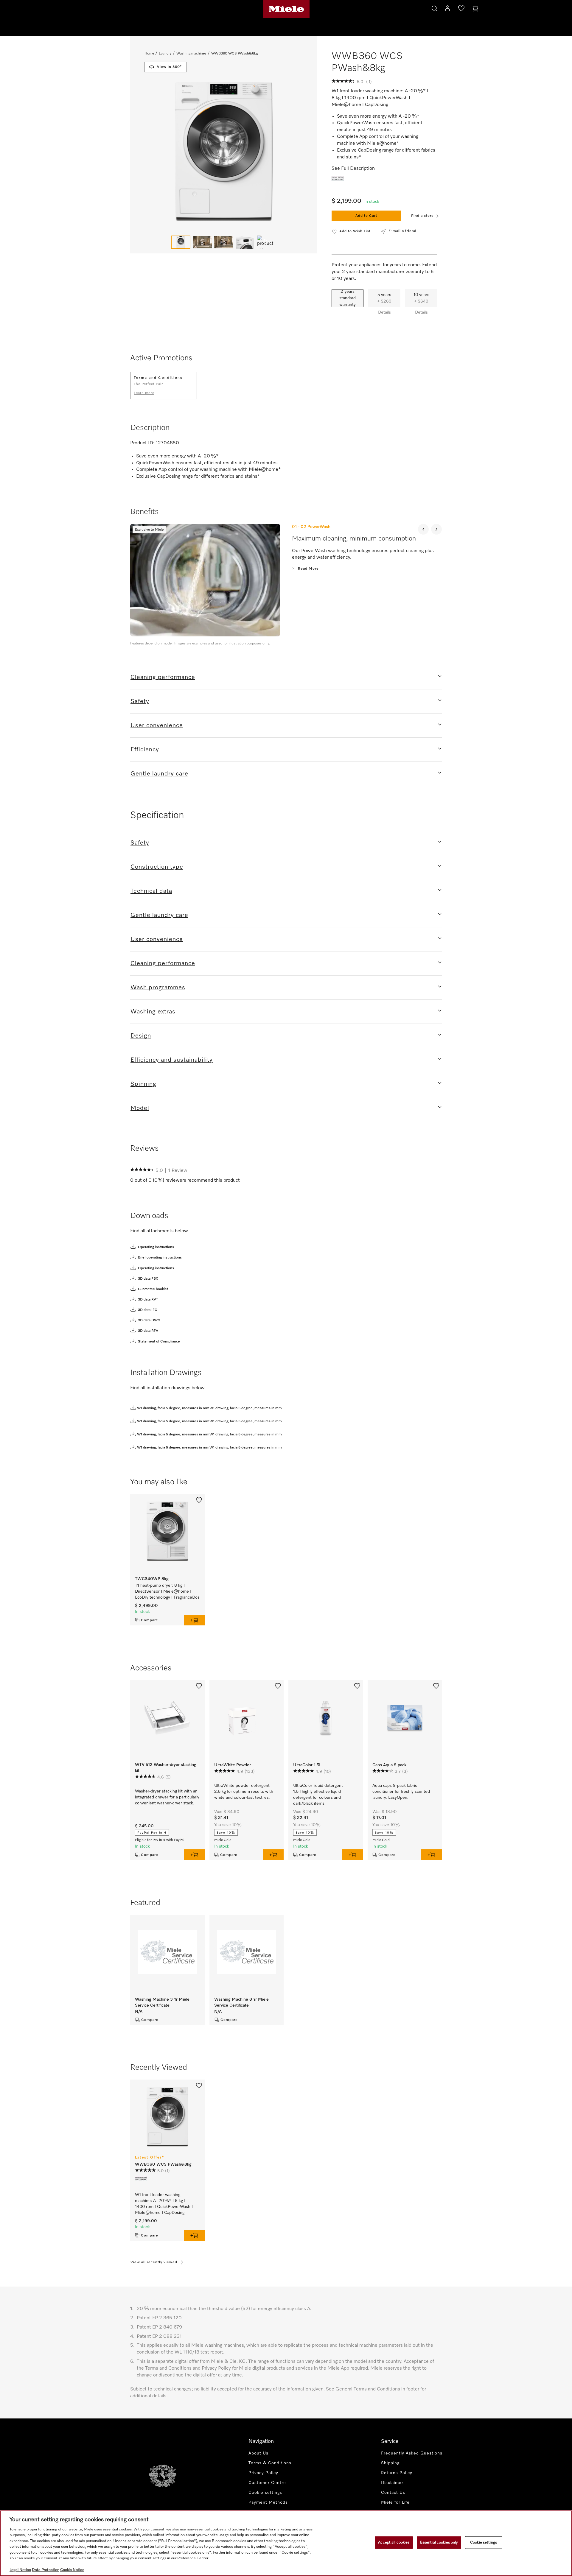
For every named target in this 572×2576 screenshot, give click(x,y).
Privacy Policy (263, 2473)
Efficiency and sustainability (172, 1060)
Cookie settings (484, 2542)
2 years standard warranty (348, 298)
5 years (384, 298)
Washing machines (191, 54)
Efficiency (145, 750)
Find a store (422, 216)
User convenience (157, 725)
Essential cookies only (439, 2542)
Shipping (390, 2463)
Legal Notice (20, 2570)
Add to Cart (366, 216)
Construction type (157, 867)
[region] (286, 2543)
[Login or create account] (447, 10)
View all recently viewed (154, 2262)
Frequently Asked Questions (412, 2453)
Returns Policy (397, 2473)
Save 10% (226, 1833)
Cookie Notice (72, 2570)
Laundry (165, 54)
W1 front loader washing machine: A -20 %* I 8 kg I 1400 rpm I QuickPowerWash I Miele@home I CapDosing (164, 2204)
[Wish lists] (461, 10)
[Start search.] (434, 8)
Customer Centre (267, 2483)
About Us (258, 2453)
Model (140, 1108)
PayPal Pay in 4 (152, 1833)
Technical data (151, 891)
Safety (140, 701)
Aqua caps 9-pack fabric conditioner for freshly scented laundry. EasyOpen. (401, 1792)
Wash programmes (158, 988)
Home (149, 54)
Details (384, 312)
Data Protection (46, 2570)
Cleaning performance (163, 677)
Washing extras (153, 1012)
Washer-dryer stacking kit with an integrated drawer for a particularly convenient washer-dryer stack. (167, 1797)
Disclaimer (392, 2483)
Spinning (143, 1084)
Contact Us (393, 2493)
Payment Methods (268, 2502)
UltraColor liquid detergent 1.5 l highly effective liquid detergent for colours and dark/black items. (318, 1795)
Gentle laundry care (159, 774)
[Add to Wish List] (199, 1499)
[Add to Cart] (273, 1855)
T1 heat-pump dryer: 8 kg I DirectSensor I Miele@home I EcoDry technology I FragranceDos (167, 1591)
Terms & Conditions (270, 2463)
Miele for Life (395, 2502)
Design (141, 1036)
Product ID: (142, 443)
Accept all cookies (394, 2542)
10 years (421, 298)
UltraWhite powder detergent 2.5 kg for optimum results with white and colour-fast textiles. (244, 1792)
